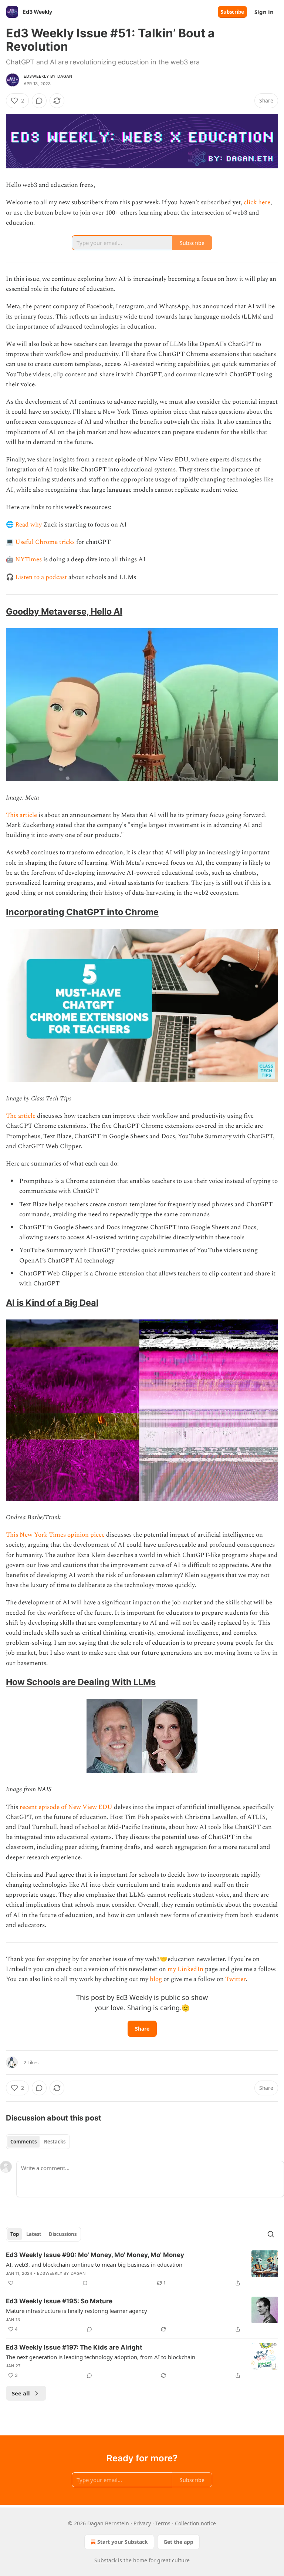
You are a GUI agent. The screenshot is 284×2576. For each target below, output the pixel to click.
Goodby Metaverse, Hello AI (64, 611)
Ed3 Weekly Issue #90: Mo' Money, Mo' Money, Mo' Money (95, 2255)
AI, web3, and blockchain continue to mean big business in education (94, 2264)
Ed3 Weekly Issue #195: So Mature (59, 2301)
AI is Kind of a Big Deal (52, 1303)
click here (257, 202)
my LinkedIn (185, 1969)
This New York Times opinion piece (55, 1535)
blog (156, 1979)
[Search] (271, 2234)
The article (21, 1116)
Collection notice (195, 2523)
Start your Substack (123, 2542)
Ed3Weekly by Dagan (48, 76)
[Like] (11, 2283)
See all (21, 2393)
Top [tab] (15, 2234)
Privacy (142, 2523)
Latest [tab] (34, 2234)
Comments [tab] (23, 2142)
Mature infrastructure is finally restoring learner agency (77, 2311)
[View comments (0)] (39, 101)
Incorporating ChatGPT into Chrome (82, 912)
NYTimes (28, 559)
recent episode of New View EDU (66, 1807)
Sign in (264, 12)
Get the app (178, 2542)
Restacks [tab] (55, 2142)
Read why (28, 525)
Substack (105, 2560)
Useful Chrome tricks (45, 542)
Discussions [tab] (63, 2234)
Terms (163, 2523)
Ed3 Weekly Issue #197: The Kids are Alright (74, 2347)
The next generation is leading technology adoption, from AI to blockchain (101, 2357)
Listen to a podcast (41, 577)
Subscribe (232, 12)
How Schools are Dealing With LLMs (81, 1682)
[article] (142, 2269)
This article (21, 815)
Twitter (235, 1979)
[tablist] (38, 2142)
